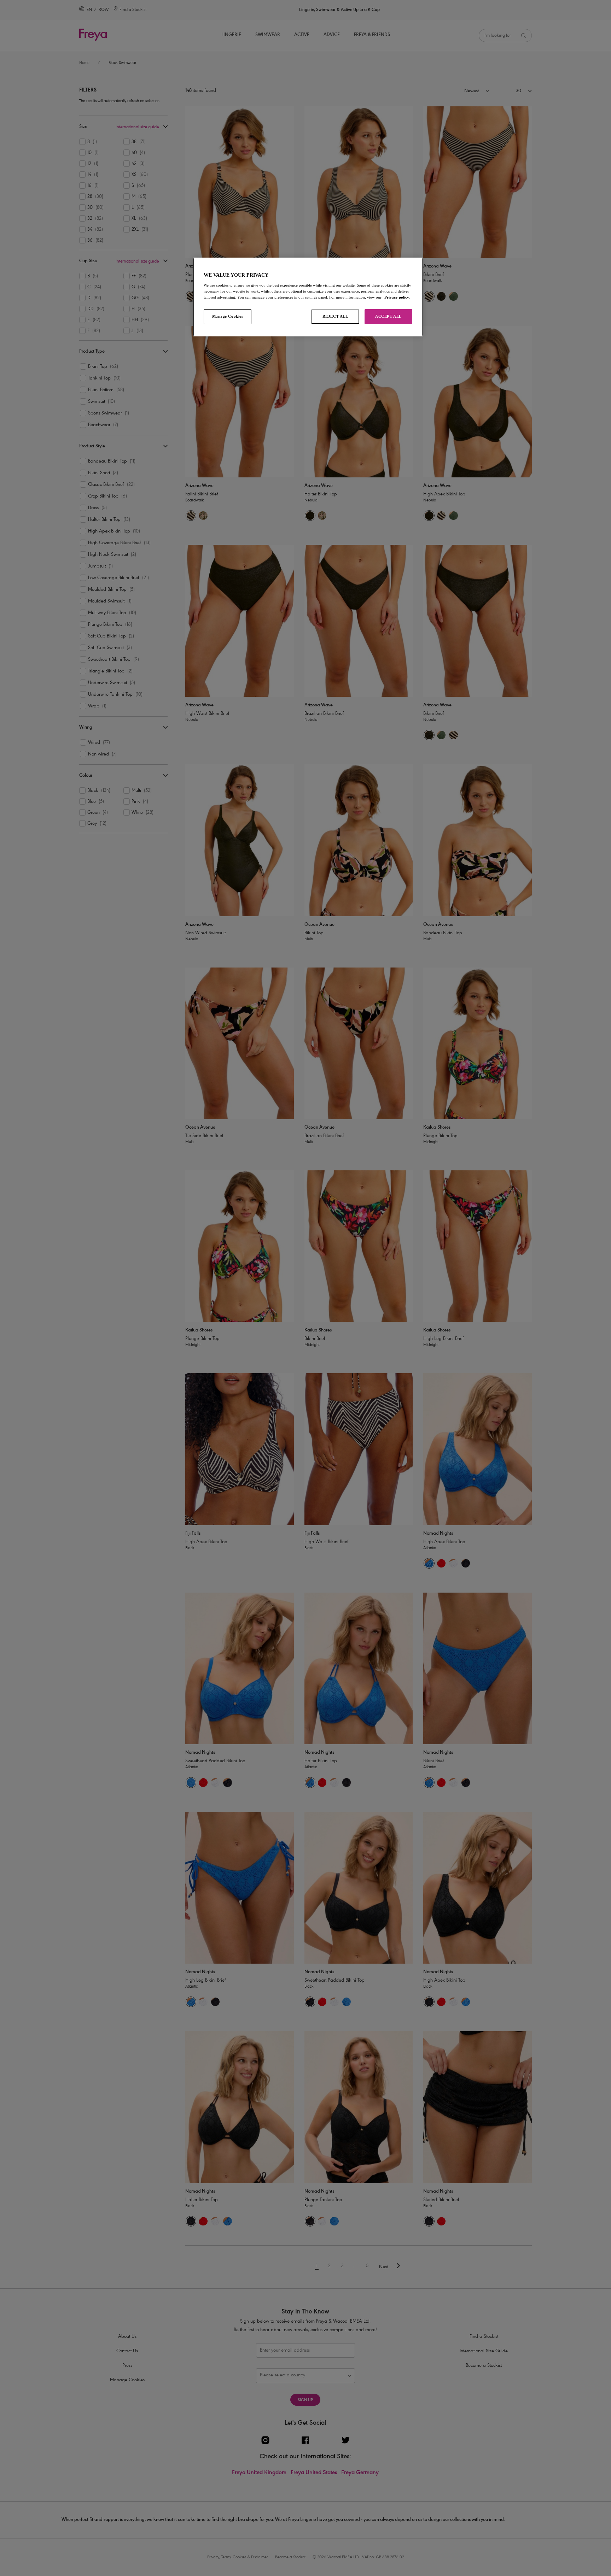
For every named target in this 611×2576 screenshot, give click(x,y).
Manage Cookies (228, 316)
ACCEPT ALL (388, 316)
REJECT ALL (335, 316)
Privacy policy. (397, 297)
